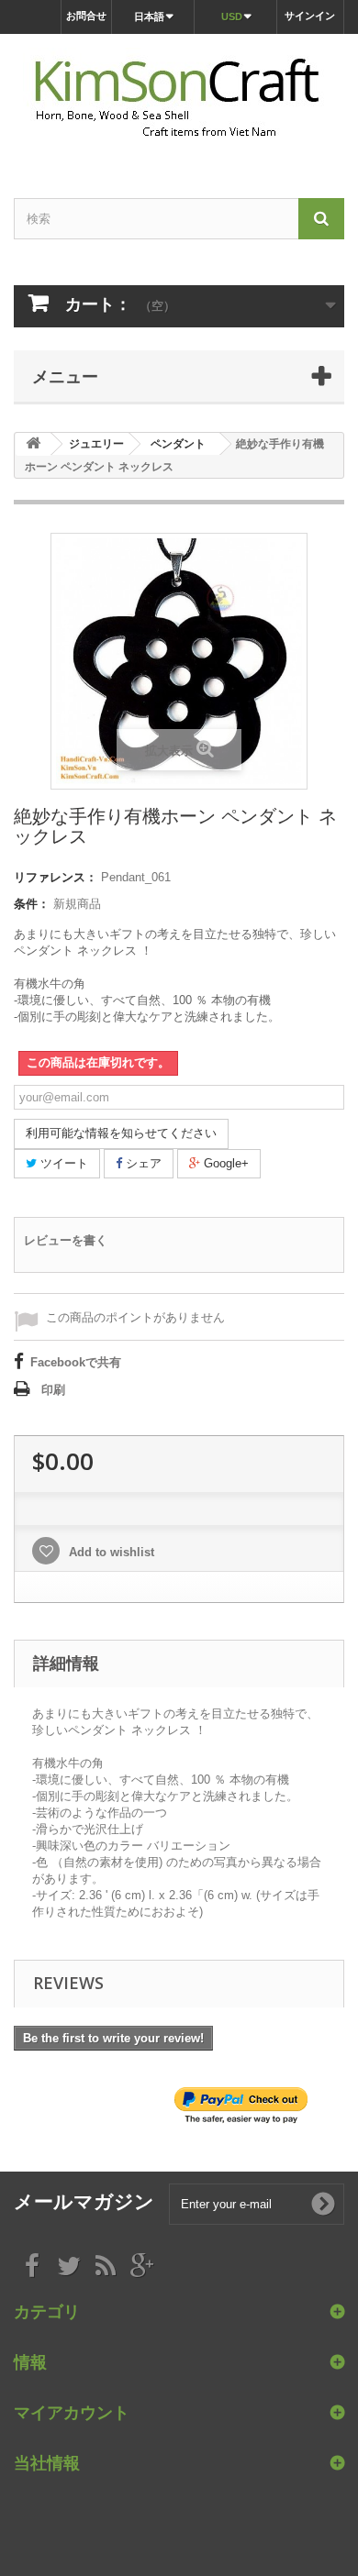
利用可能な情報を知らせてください (121, 1133)
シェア (142, 1163)
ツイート (62, 1163)
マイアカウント (72, 2412)
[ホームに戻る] (33, 444)
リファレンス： (56, 877)
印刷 (53, 1390)
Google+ (224, 1163)
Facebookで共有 (76, 1362)
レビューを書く (66, 1240)
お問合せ (86, 16)
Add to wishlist (110, 1552)
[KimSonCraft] (179, 100)
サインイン (310, 16)
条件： (32, 904)
